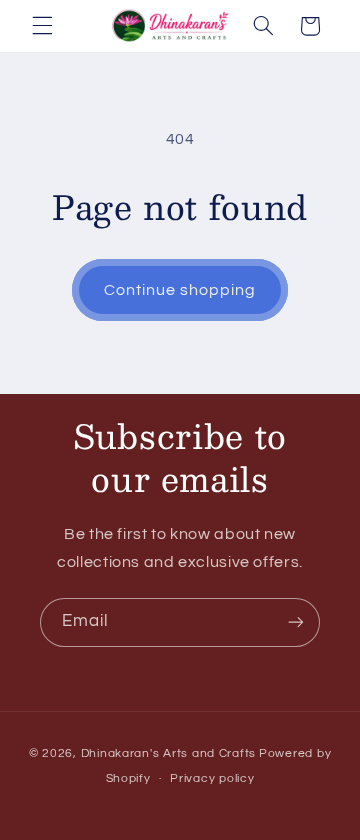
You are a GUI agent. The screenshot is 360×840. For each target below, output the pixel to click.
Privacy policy (212, 778)
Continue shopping (180, 290)
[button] (42, 26)
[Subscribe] (296, 622)
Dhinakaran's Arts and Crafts (169, 753)
